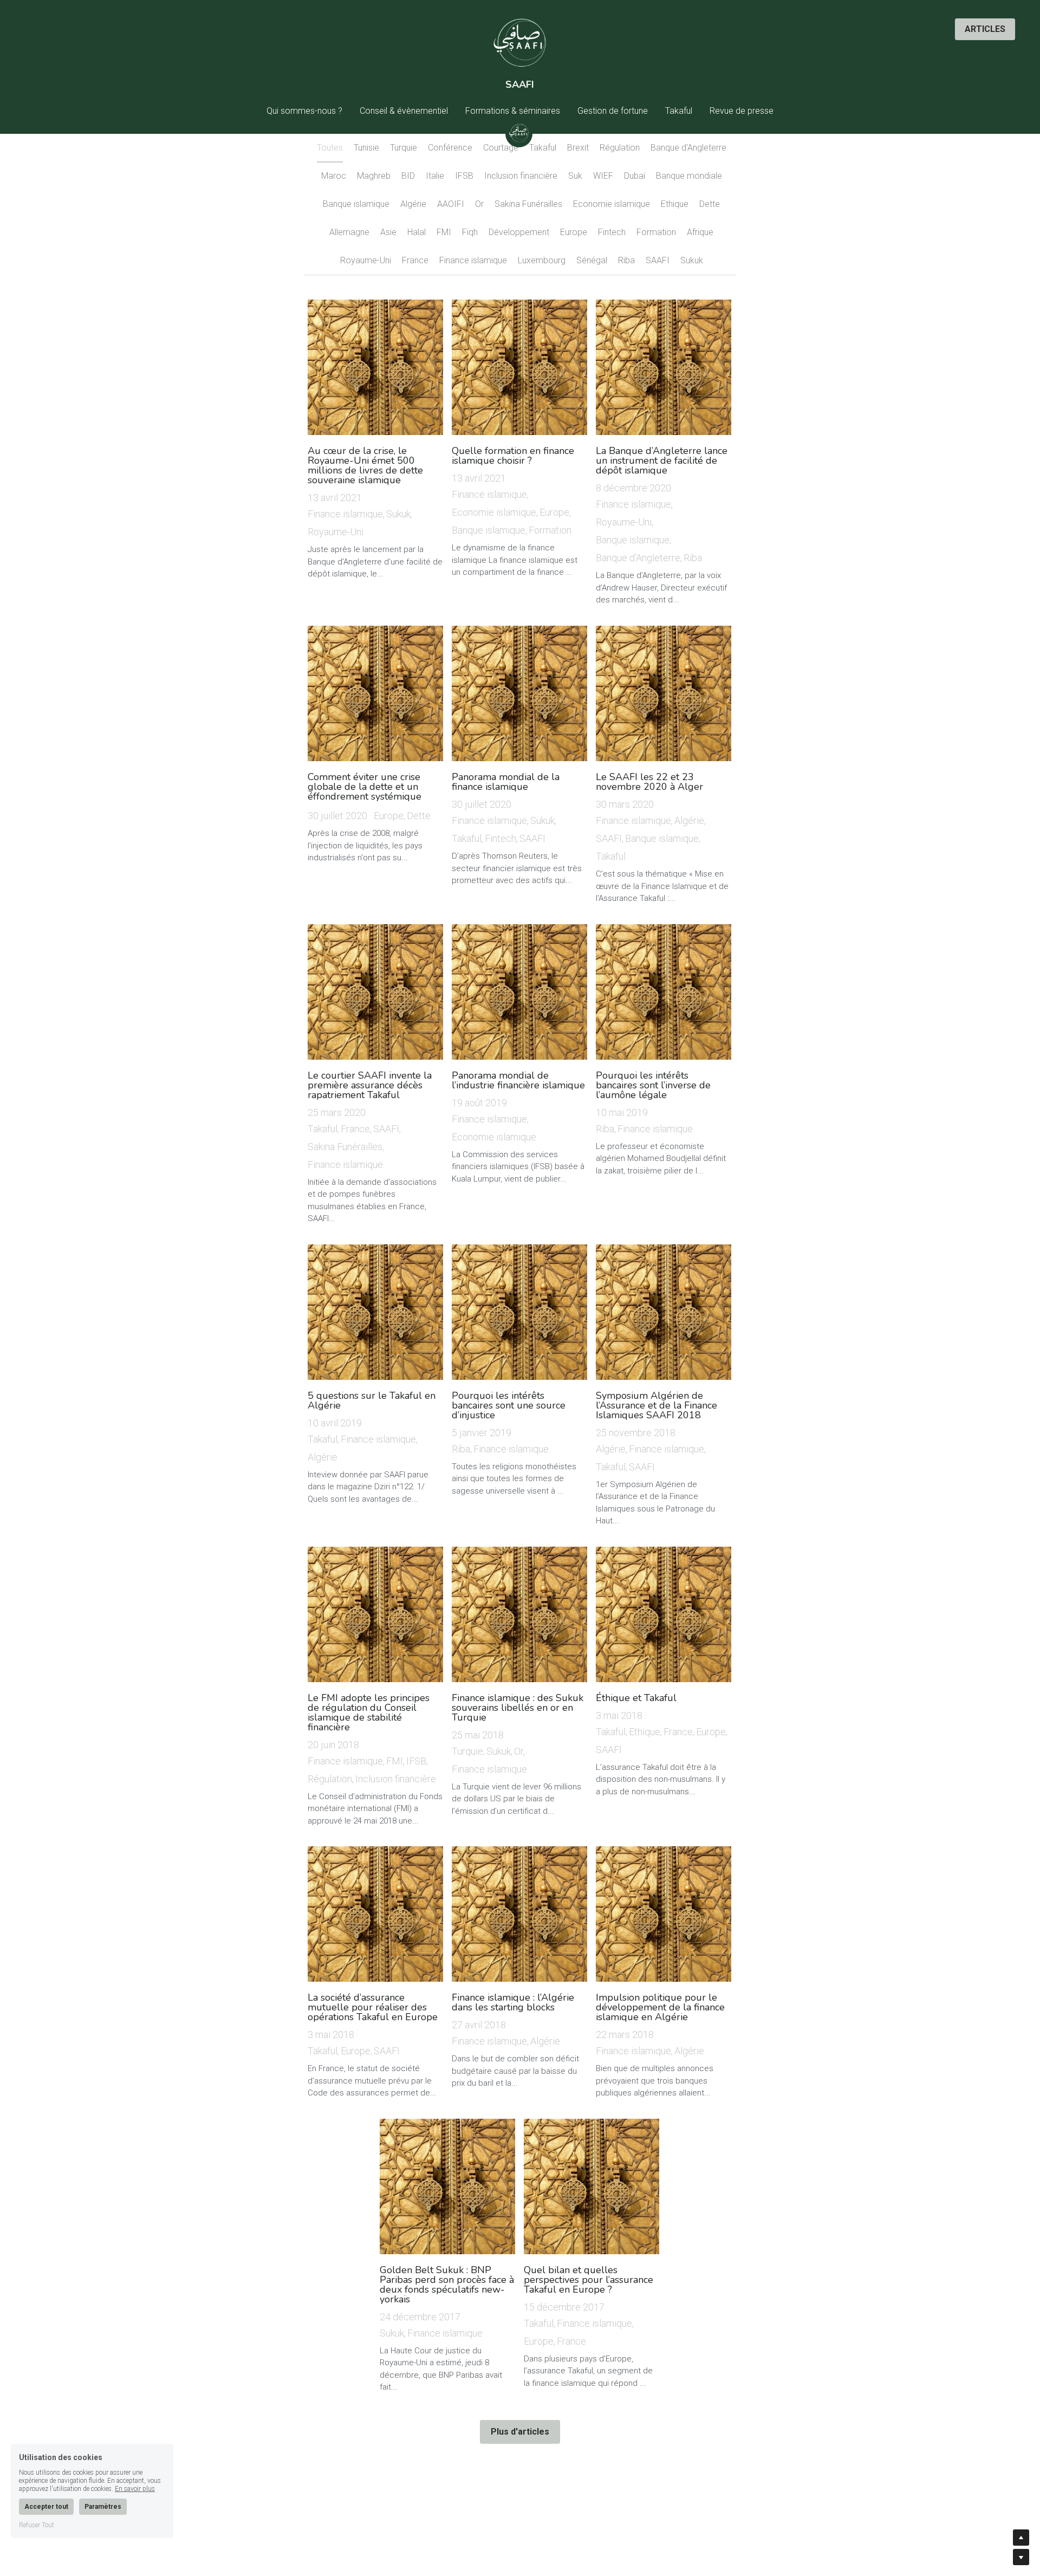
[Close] (653, 1139)
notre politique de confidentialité (559, 1418)
